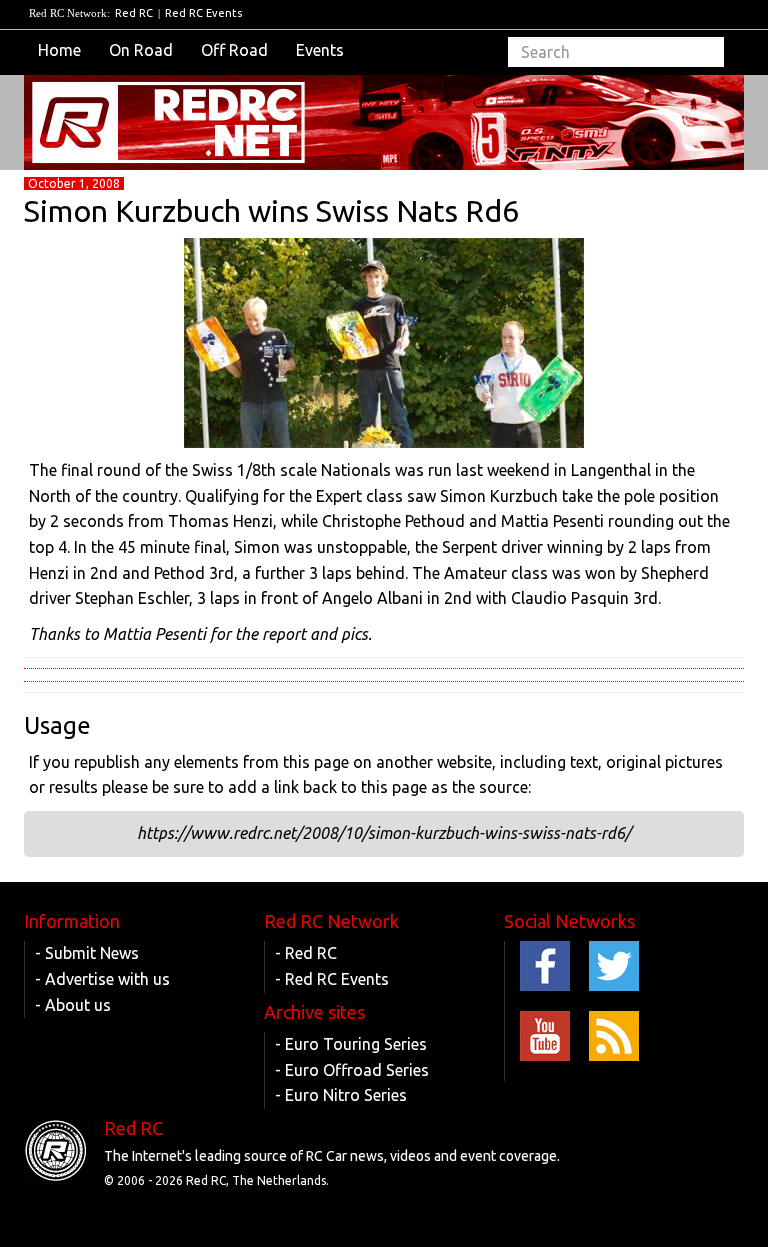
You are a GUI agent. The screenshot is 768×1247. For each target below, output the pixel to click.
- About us (73, 1005)
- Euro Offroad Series (352, 1070)
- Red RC (306, 953)
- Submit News (87, 953)
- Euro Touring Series (351, 1044)
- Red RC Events (332, 979)
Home (59, 50)
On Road (141, 50)
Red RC (134, 13)
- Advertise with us (102, 979)
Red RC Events (203, 13)
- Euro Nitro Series (341, 1095)
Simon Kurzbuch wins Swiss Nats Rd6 (271, 211)
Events (320, 50)
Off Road (234, 50)
